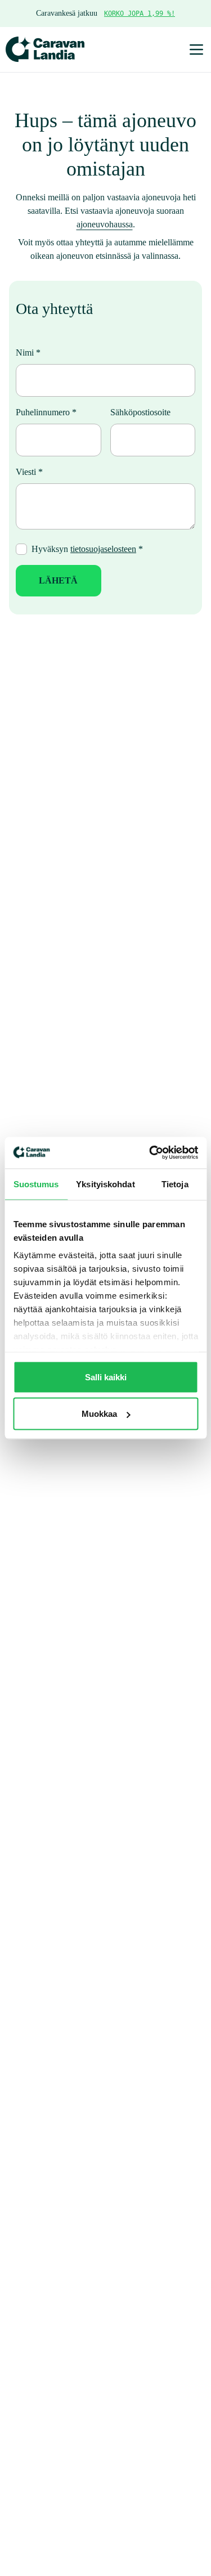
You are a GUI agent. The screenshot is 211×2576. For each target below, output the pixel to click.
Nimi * (28, 390)
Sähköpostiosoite (147, 450)
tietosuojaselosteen (115, 587)
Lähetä (58, 618)
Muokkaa (99, 1414)
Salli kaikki (106, 1377)
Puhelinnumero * (50, 450)
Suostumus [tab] (36, 1184)
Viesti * (30, 510)
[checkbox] (21, 587)
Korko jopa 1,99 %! (145, 14)
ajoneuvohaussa (105, 248)
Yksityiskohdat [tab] (105, 1184)
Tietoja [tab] (175, 1184)
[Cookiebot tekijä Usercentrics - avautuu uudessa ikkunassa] (150, 1153)
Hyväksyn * (97, 587)
